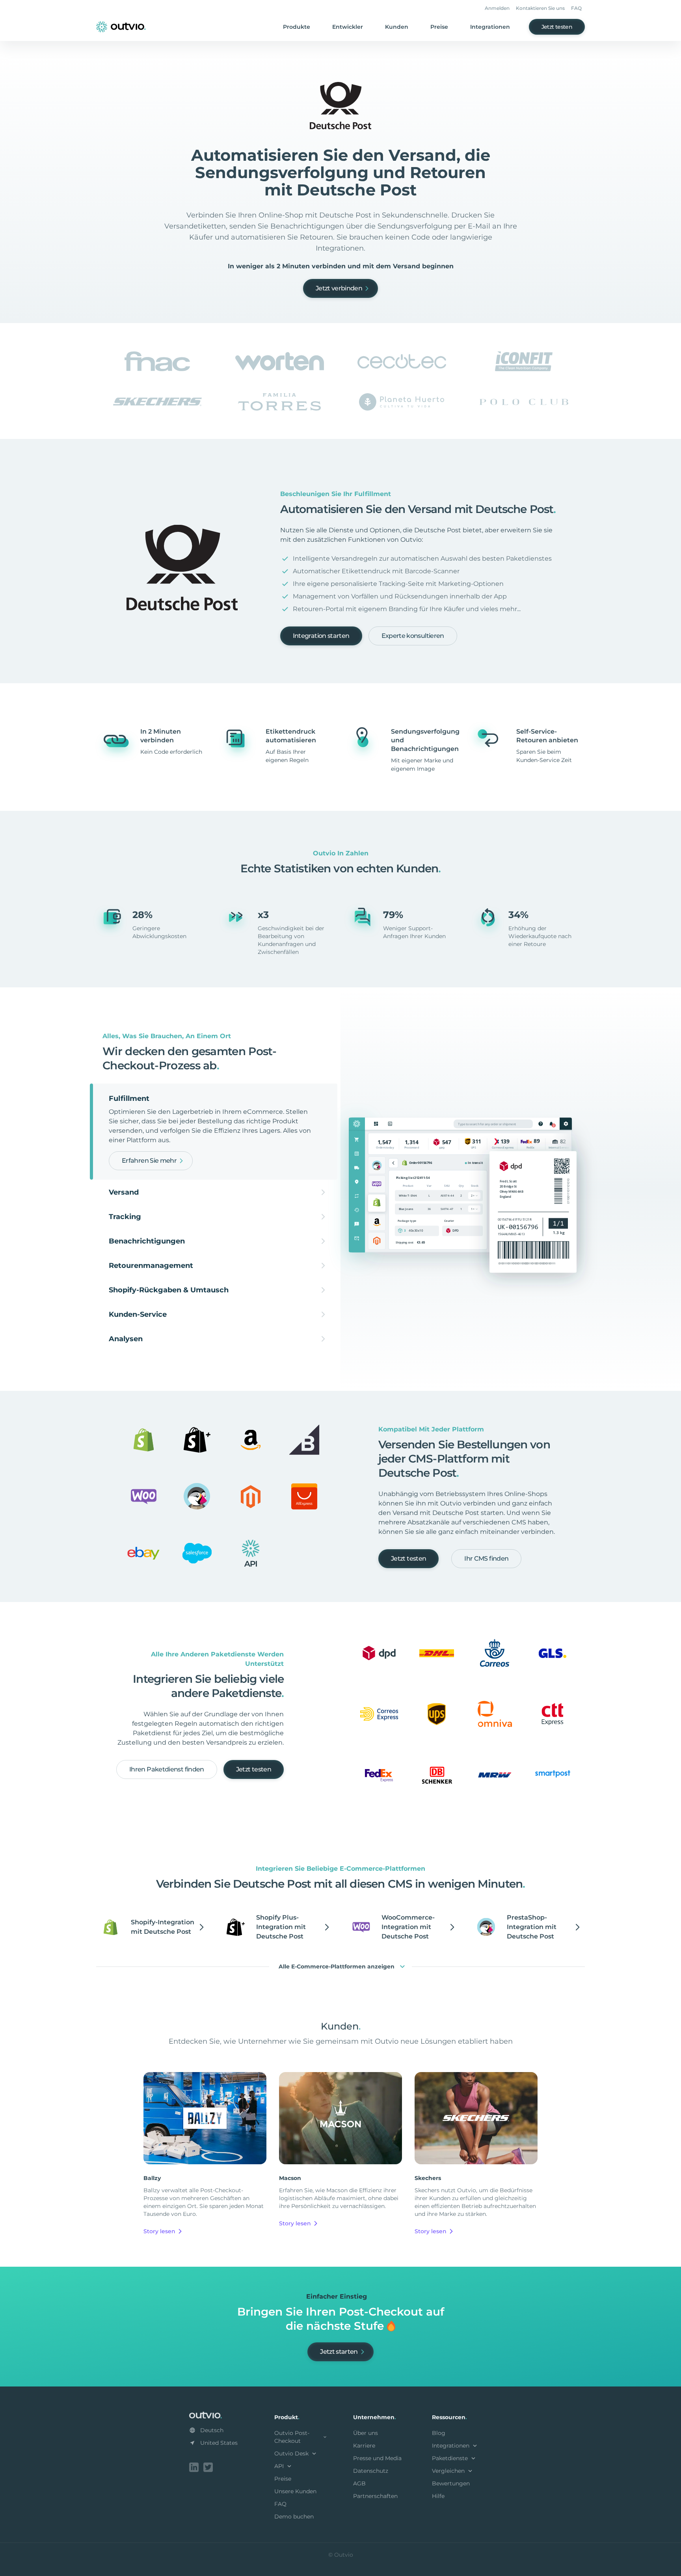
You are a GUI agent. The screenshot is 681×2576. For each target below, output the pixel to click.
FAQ (576, 8)
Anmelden (497, 8)
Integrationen (490, 27)
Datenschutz (371, 2471)
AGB (359, 2483)
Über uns (366, 2433)
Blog (439, 2433)
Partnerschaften (375, 2496)
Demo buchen (294, 2517)
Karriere (364, 2446)
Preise (439, 27)
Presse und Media (377, 2458)
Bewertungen (451, 2483)
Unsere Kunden (295, 2491)
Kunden (397, 27)
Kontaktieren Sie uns (540, 8)
